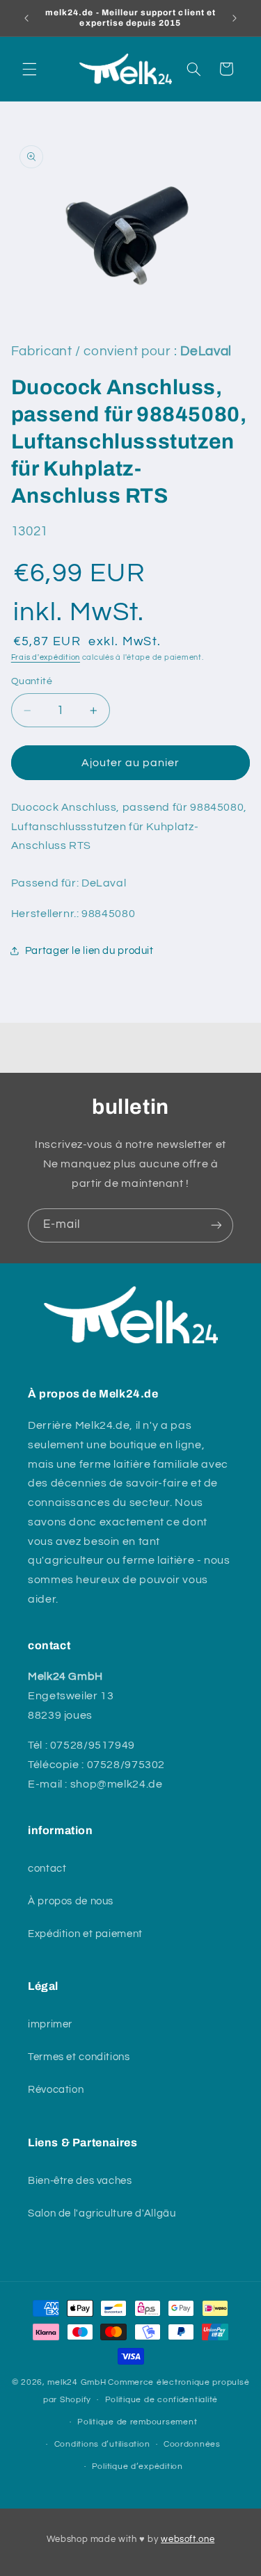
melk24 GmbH (77, 2382)
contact (47, 1869)
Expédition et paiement (85, 1934)
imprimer (50, 2024)
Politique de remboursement (137, 2422)
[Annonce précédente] (26, 18)
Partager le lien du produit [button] (89, 951)
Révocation (56, 2090)
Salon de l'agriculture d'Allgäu (102, 2213)
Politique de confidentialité (162, 2400)
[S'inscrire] (216, 1225)
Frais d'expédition (46, 657)
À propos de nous (71, 1901)
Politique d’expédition (137, 2466)
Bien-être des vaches (80, 2181)
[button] (29, 69)
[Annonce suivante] (235, 18)
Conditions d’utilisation (102, 2444)
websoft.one (188, 2539)
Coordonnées (192, 2444)
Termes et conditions (79, 2057)
